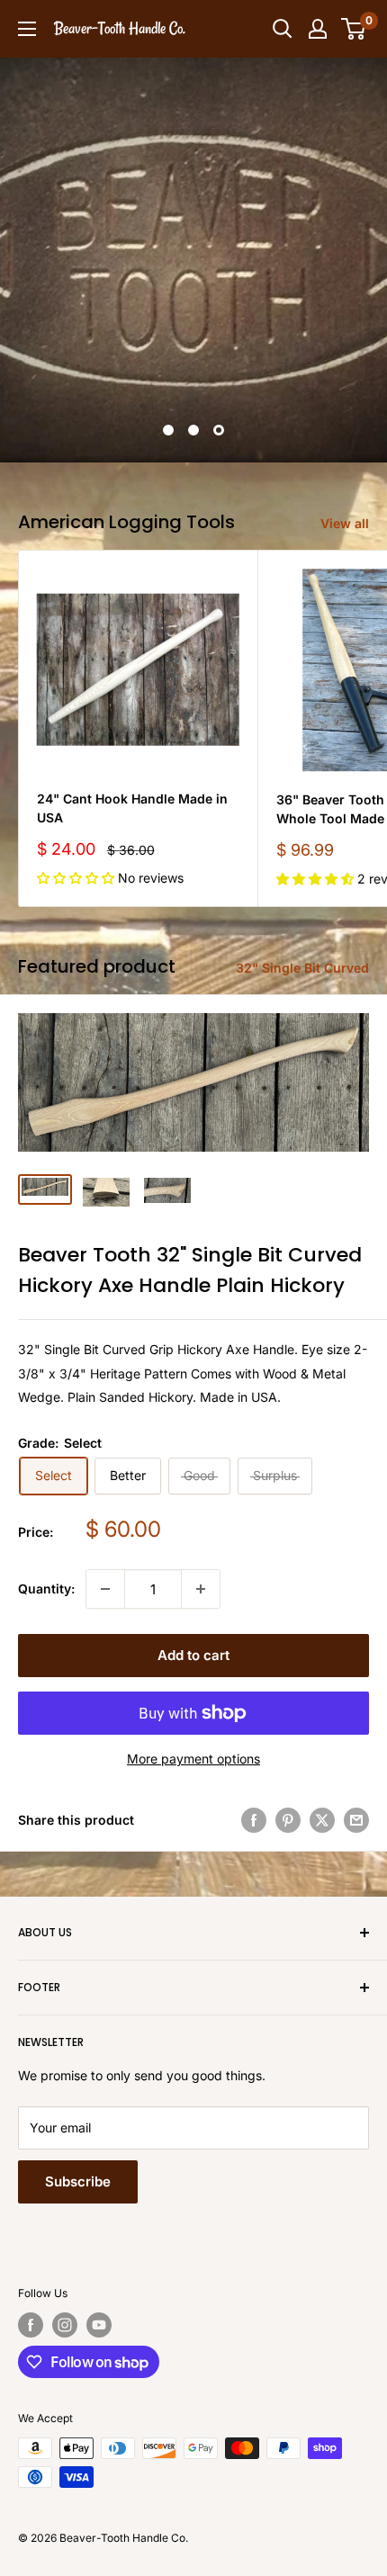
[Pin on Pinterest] (288, 1820)
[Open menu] (27, 29)
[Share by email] (356, 1820)
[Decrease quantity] (105, 1589)
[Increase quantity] (201, 1589)
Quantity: (46, 1589)
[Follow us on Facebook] (31, 2325)
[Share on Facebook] (254, 1820)
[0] (354, 29)
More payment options (193, 1759)
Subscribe (78, 2181)
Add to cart (193, 1655)
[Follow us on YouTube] (99, 2325)
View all (345, 523)
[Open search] (283, 29)
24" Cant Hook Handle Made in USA (132, 808)
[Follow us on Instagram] (65, 2325)
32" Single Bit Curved (302, 968)
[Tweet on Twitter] (322, 1820)
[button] (77, 878)
